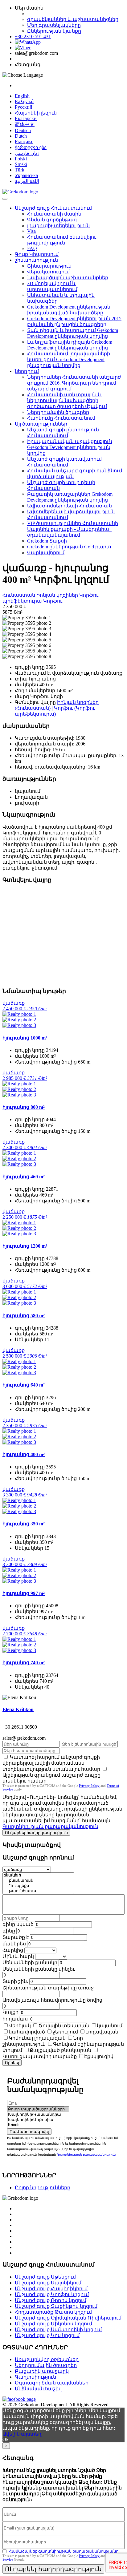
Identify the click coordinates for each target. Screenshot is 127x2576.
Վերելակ (20, 2026)
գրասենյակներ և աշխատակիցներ (73, 19)
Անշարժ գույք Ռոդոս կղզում (51, 2300)
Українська (26, 175)
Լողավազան (102, 2032)
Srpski (21, 164)
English (22, 96)
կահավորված (27, 2032)
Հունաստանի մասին (54, 214)
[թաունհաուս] (38, 1891)
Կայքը (10, 2012)
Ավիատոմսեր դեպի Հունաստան (70, 506)
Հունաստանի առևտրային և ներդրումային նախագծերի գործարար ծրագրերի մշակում (67, 400)
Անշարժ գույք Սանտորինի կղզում (58, 2330)
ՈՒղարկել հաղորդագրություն (36, 1833)
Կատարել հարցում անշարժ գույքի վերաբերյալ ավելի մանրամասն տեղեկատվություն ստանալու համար (51, 1763)
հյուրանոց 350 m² (24, 1524)
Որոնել (12, 2063)
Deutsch (23, 130)
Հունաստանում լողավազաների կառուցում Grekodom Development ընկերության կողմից (69, 359)
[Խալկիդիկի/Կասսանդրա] (38, 2115)
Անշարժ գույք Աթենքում (45, 2277)
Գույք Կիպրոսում (37, 254)
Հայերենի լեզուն (36, 113)
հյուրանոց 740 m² (24, 1663)
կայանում (110, 2026)
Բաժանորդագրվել (29, 2132)
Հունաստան (19, 595)
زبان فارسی (27, 153)
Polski (21, 159)
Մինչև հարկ (18, 1956)
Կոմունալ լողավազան (37, 2038)
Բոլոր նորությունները (43, 2188)
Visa (31, 231)
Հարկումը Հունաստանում (61, 418)
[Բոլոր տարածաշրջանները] (38, 2109)
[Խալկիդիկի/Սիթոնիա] (38, 2120)
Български (26, 118)
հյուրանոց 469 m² (24, 1177)
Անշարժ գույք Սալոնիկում (48, 2283)
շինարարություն (36, 260)
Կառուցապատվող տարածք (40, 2056)
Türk (20, 170)
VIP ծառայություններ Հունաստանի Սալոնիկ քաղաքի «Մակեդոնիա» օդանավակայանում (73, 529)
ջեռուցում (65, 2032)
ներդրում (27, 371)
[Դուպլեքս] (38, 1886)
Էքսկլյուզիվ (99, 2056)
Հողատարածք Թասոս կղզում (53, 2312)
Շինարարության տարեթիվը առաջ (48, 1988)
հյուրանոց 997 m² (24, 1593)
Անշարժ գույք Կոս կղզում (47, 2335)
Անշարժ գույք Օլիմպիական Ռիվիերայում (68, 2318)
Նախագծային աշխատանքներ (68, 278)
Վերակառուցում (48, 272)
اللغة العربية (27, 181)
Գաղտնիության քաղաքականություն (50, 1826)
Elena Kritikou (18, 1709)
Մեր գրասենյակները (54, 25)
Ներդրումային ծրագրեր (58, 412)
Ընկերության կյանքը (54, 31)
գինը (9, 1931)
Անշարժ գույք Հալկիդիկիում (51, 2289)
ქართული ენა (31, 147)
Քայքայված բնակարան (60, 2050)
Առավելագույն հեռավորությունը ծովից (52, 2000)
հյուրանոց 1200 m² (25, 1246)
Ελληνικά (24, 101)
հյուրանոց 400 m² (24, 1454)
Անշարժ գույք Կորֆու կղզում (52, 2294)
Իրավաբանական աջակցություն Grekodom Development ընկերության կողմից (70, 447)
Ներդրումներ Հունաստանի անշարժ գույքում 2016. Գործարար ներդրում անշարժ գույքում (74, 383)
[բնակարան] (38, 1881)
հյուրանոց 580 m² (24, 1316)
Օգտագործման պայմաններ (52, 2383)
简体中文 (25, 124)
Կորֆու (53, 601)
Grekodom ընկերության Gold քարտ (69, 547)
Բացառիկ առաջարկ (42, 2371)
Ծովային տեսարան (64, 2026)
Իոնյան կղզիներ (58, 595)
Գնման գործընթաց (52, 220)
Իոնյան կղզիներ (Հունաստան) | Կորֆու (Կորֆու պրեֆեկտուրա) (57, 708)
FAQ (32, 248)
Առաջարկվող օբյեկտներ (47, 2359)
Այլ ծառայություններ (41, 424)
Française (24, 141)
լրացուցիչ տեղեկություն (58, 226)
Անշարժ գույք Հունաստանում (53, 208)
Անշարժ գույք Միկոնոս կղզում (53, 2324)
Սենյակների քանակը (30, 1962)
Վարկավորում (46, 553)
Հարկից (13, 1950)
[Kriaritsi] (38, 2125)
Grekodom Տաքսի (47, 541)
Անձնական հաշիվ (38, 2389)
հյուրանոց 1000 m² (25, 1038)
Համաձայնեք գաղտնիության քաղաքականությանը (64, 2551)
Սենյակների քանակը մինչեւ (39, 1969)
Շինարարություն (49, 266)
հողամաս (15, 2019)
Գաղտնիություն (35, 2377)
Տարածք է (16, 1937)
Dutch (21, 136)
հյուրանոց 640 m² (24, 1385)
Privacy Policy (89, 1786)
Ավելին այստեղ (22, 2434)
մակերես (14, 1944)
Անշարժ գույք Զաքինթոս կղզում (56, 2306)
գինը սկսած (18, 1924)
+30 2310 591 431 (33, 36)
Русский (24, 107)
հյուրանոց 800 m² (24, 1107)
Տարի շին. (15, 1981)
